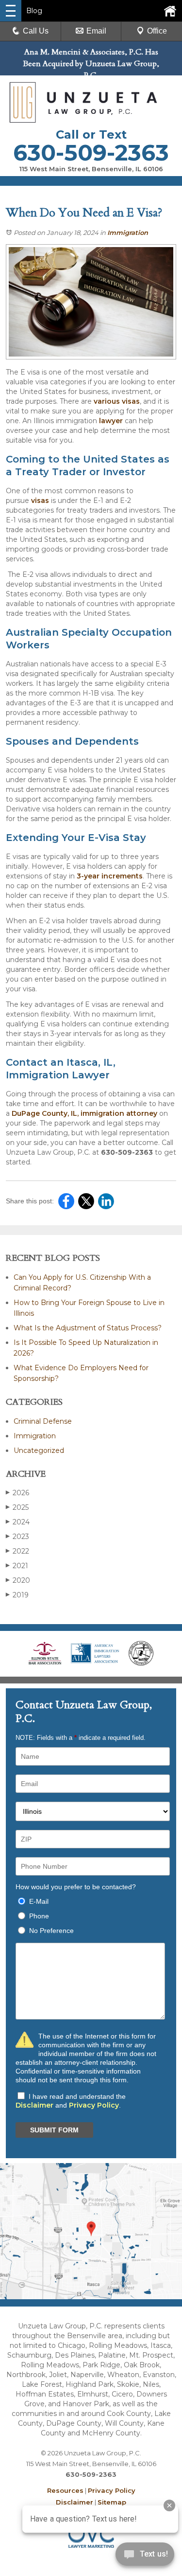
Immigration (128, 233)
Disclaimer (34, 2105)
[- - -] (11, 11)
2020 (18, 1580)
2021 (17, 1566)
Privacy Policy (94, 2105)
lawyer (111, 421)
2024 (18, 1522)
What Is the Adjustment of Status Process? (88, 1328)
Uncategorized (39, 1450)
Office (157, 31)
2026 (17, 1493)
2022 (17, 1551)
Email (96, 31)
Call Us (36, 31)
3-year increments (110, 876)
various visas (117, 401)
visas (40, 501)
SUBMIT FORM (54, 2130)
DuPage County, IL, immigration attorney (84, 1113)
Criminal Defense (43, 1421)
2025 (17, 1507)
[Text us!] (145, 2556)
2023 (17, 1537)
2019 (17, 1595)
